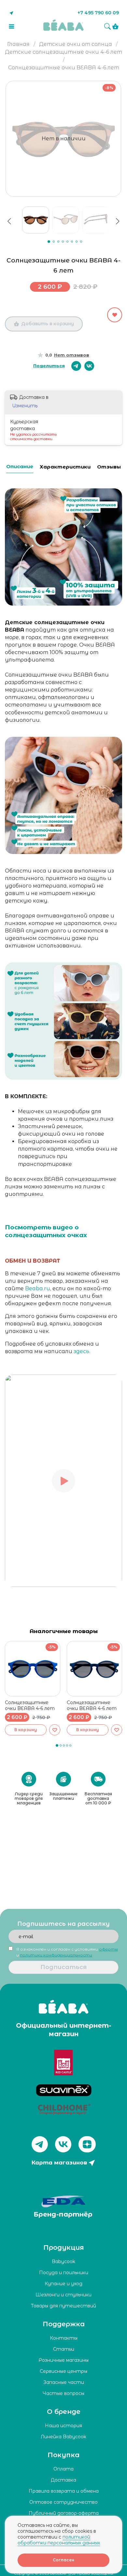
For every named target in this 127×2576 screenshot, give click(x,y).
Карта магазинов (59, 2163)
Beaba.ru (38, 1288)
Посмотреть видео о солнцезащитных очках (46, 1231)
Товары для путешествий (63, 2306)
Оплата (63, 2469)
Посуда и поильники (64, 2273)
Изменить (25, 406)
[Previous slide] (9, 221)
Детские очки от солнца (76, 44)
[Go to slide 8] (81, 242)
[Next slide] (120, 95)
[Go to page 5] (70, 1745)
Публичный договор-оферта (64, 2513)
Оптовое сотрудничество (63, 2502)
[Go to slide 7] (77, 242)
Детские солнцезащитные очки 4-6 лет (63, 52)
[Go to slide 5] (67, 242)
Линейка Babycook (63, 2437)
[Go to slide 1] (49, 242)
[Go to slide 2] (54, 242)
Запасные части (64, 2382)
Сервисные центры (63, 2371)
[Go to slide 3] (58, 242)
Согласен (63, 2560)
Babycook (63, 2261)
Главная (18, 44)
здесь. (82, 1351)
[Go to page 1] (57, 1745)
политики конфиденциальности (56, 1955)
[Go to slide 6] (72, 242)
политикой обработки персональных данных (59, 2540)
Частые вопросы (63, 2393)
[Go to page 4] (67, 1745)
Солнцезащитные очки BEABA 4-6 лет (30, 1705)
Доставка (63, 2480)
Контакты (64, 2338)
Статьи (64, 2349)
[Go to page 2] (61, 1745)
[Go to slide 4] (63, 242)
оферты (108, 1949)
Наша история (63, 2426)
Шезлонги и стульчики (63, 2295)
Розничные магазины (64, 2360)
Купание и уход (63, 2284)
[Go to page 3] (64, 1745)
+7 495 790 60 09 (98, 13)
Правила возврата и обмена (64, 2491)
